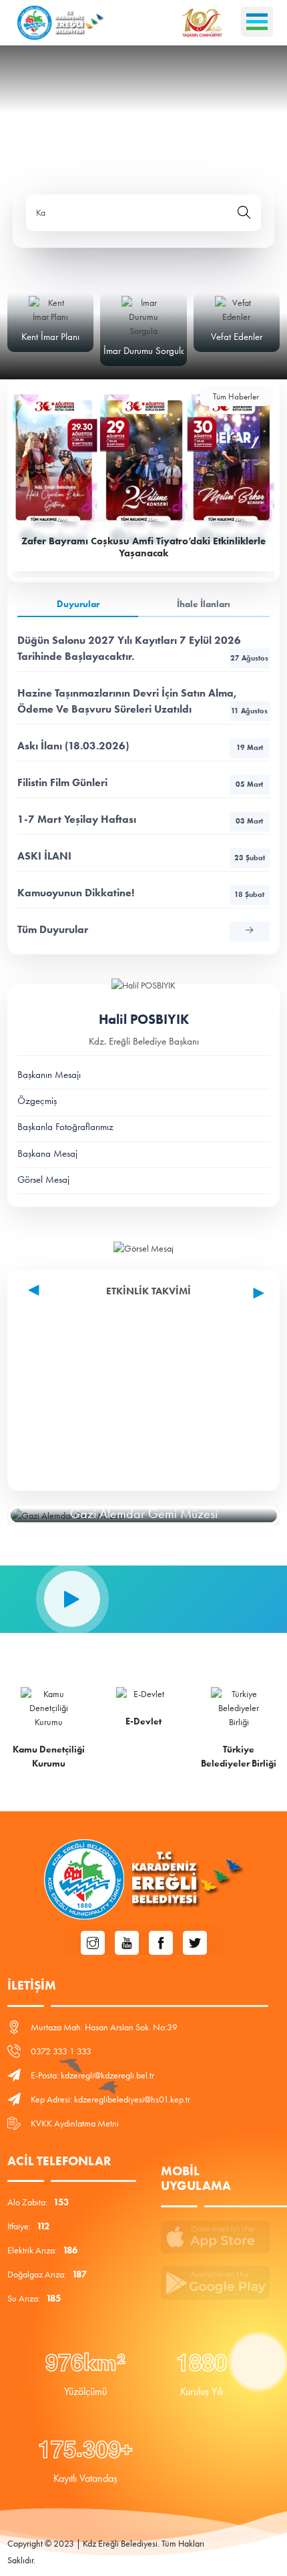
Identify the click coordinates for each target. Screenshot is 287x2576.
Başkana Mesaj (47, 1153)
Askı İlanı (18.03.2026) (140, 746)
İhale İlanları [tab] (204, 604)
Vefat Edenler (237, 337)
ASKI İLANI (141, 856)
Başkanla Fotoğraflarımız (65, 1127)
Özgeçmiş (37, 1101)
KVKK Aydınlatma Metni (75, 2124)
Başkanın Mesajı (49, 1075)
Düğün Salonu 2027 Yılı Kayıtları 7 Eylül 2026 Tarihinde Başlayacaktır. (143, 648)
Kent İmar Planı (50, 337)
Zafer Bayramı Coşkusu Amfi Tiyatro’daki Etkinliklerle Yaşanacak (143, 547)
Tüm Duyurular (53, 929)
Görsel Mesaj (43, 1179)
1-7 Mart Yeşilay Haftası (140, 819)
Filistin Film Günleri (140, 782)
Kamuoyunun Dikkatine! (141, 893)
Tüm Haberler (236, 396)
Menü (257, 22)
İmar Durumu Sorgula (145, 351)
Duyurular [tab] (78, 604)
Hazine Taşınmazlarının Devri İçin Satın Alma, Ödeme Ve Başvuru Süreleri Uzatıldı (142, 701)
